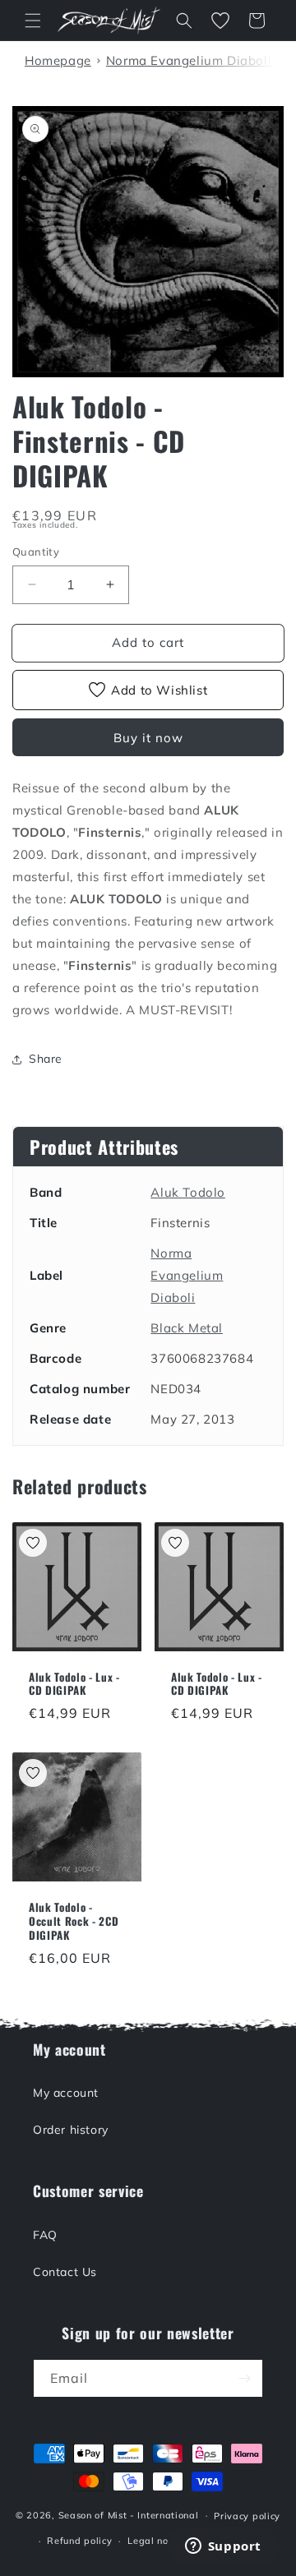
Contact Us (65, 2272)
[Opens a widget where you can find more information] (223, 2547)
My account (66, 2093)
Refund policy (79, 2541)
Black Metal (187, 1328)
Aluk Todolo (188, 1192)
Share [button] (46, 1059)
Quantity (36, 552)
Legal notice (156, 2541)
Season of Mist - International (129, 2515)
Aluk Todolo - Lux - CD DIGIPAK (74, 1684)
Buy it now (148, 738)
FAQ (45, 2235)
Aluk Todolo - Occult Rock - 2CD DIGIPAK (74, 1921)
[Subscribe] (244, 2378)
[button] (33, 21)
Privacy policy (247, 2516)
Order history (71, 2130)
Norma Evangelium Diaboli (187, 1275)
